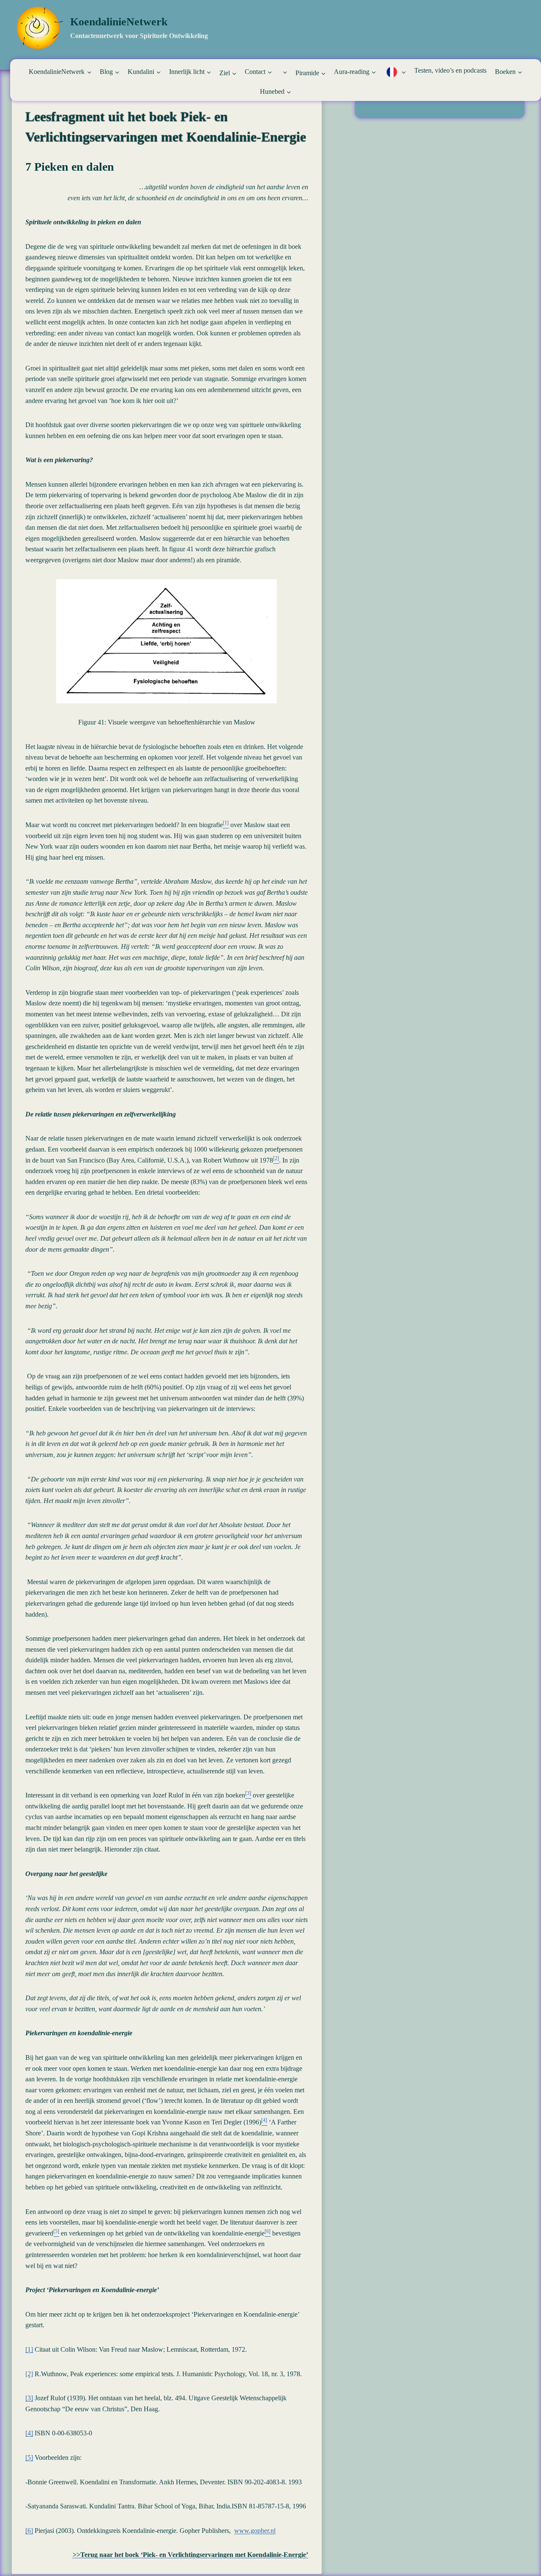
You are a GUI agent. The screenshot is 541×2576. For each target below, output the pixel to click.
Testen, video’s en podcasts (450, 70)
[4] (29, 2433)
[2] (29, 2374)
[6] (29, 2531)
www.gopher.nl (255, 2531)
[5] (29, 2458)
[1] (29, 2349)
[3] (29, 2398)
